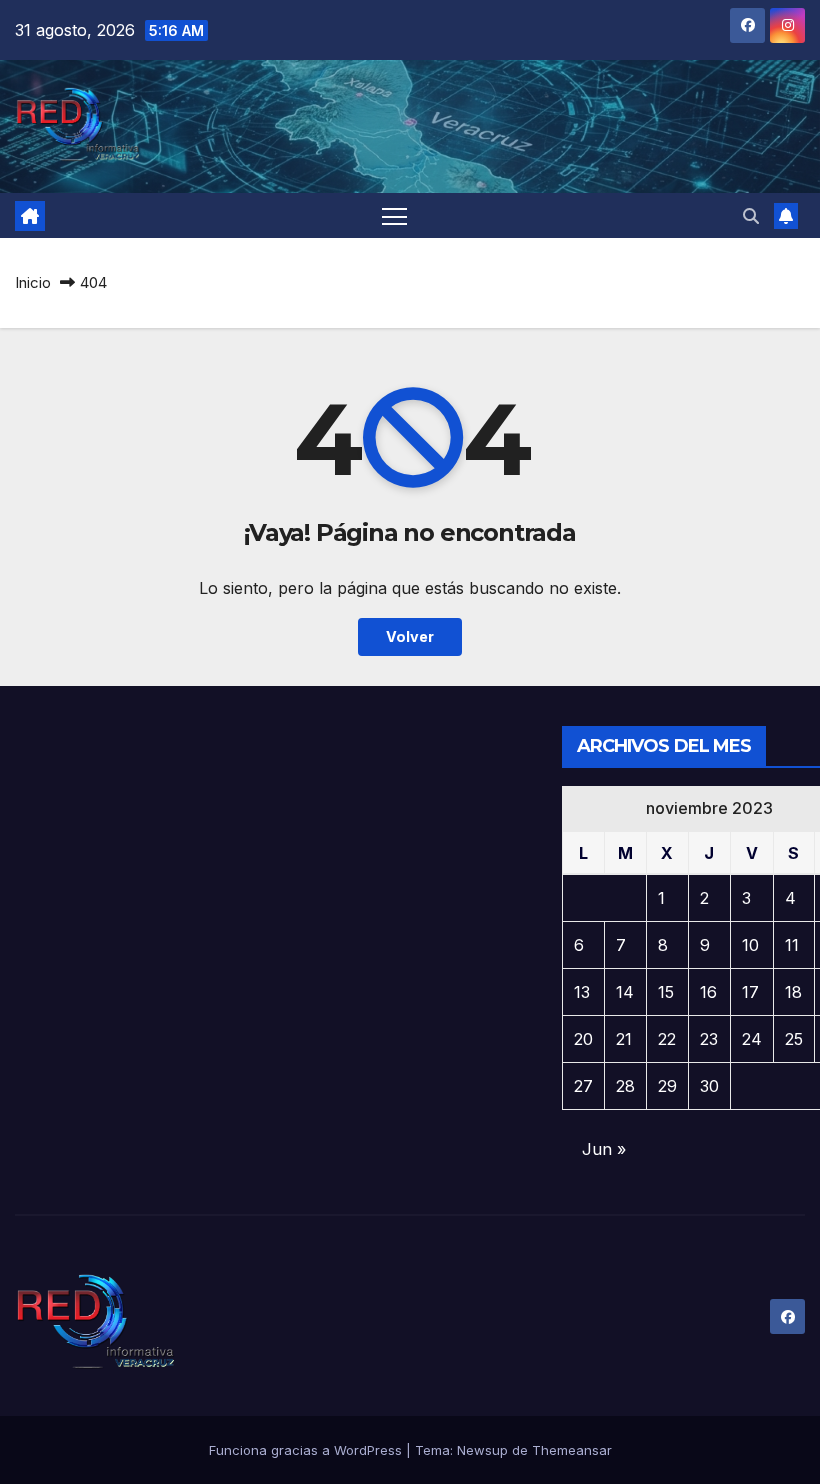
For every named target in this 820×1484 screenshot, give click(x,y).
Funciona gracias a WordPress (307, 1450)
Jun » (604, 1149)
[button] (751, 216)
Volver (410, 636)
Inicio (33, 282)
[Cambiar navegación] (394, 215)
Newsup (482, 1450)
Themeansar (572, 1450)
